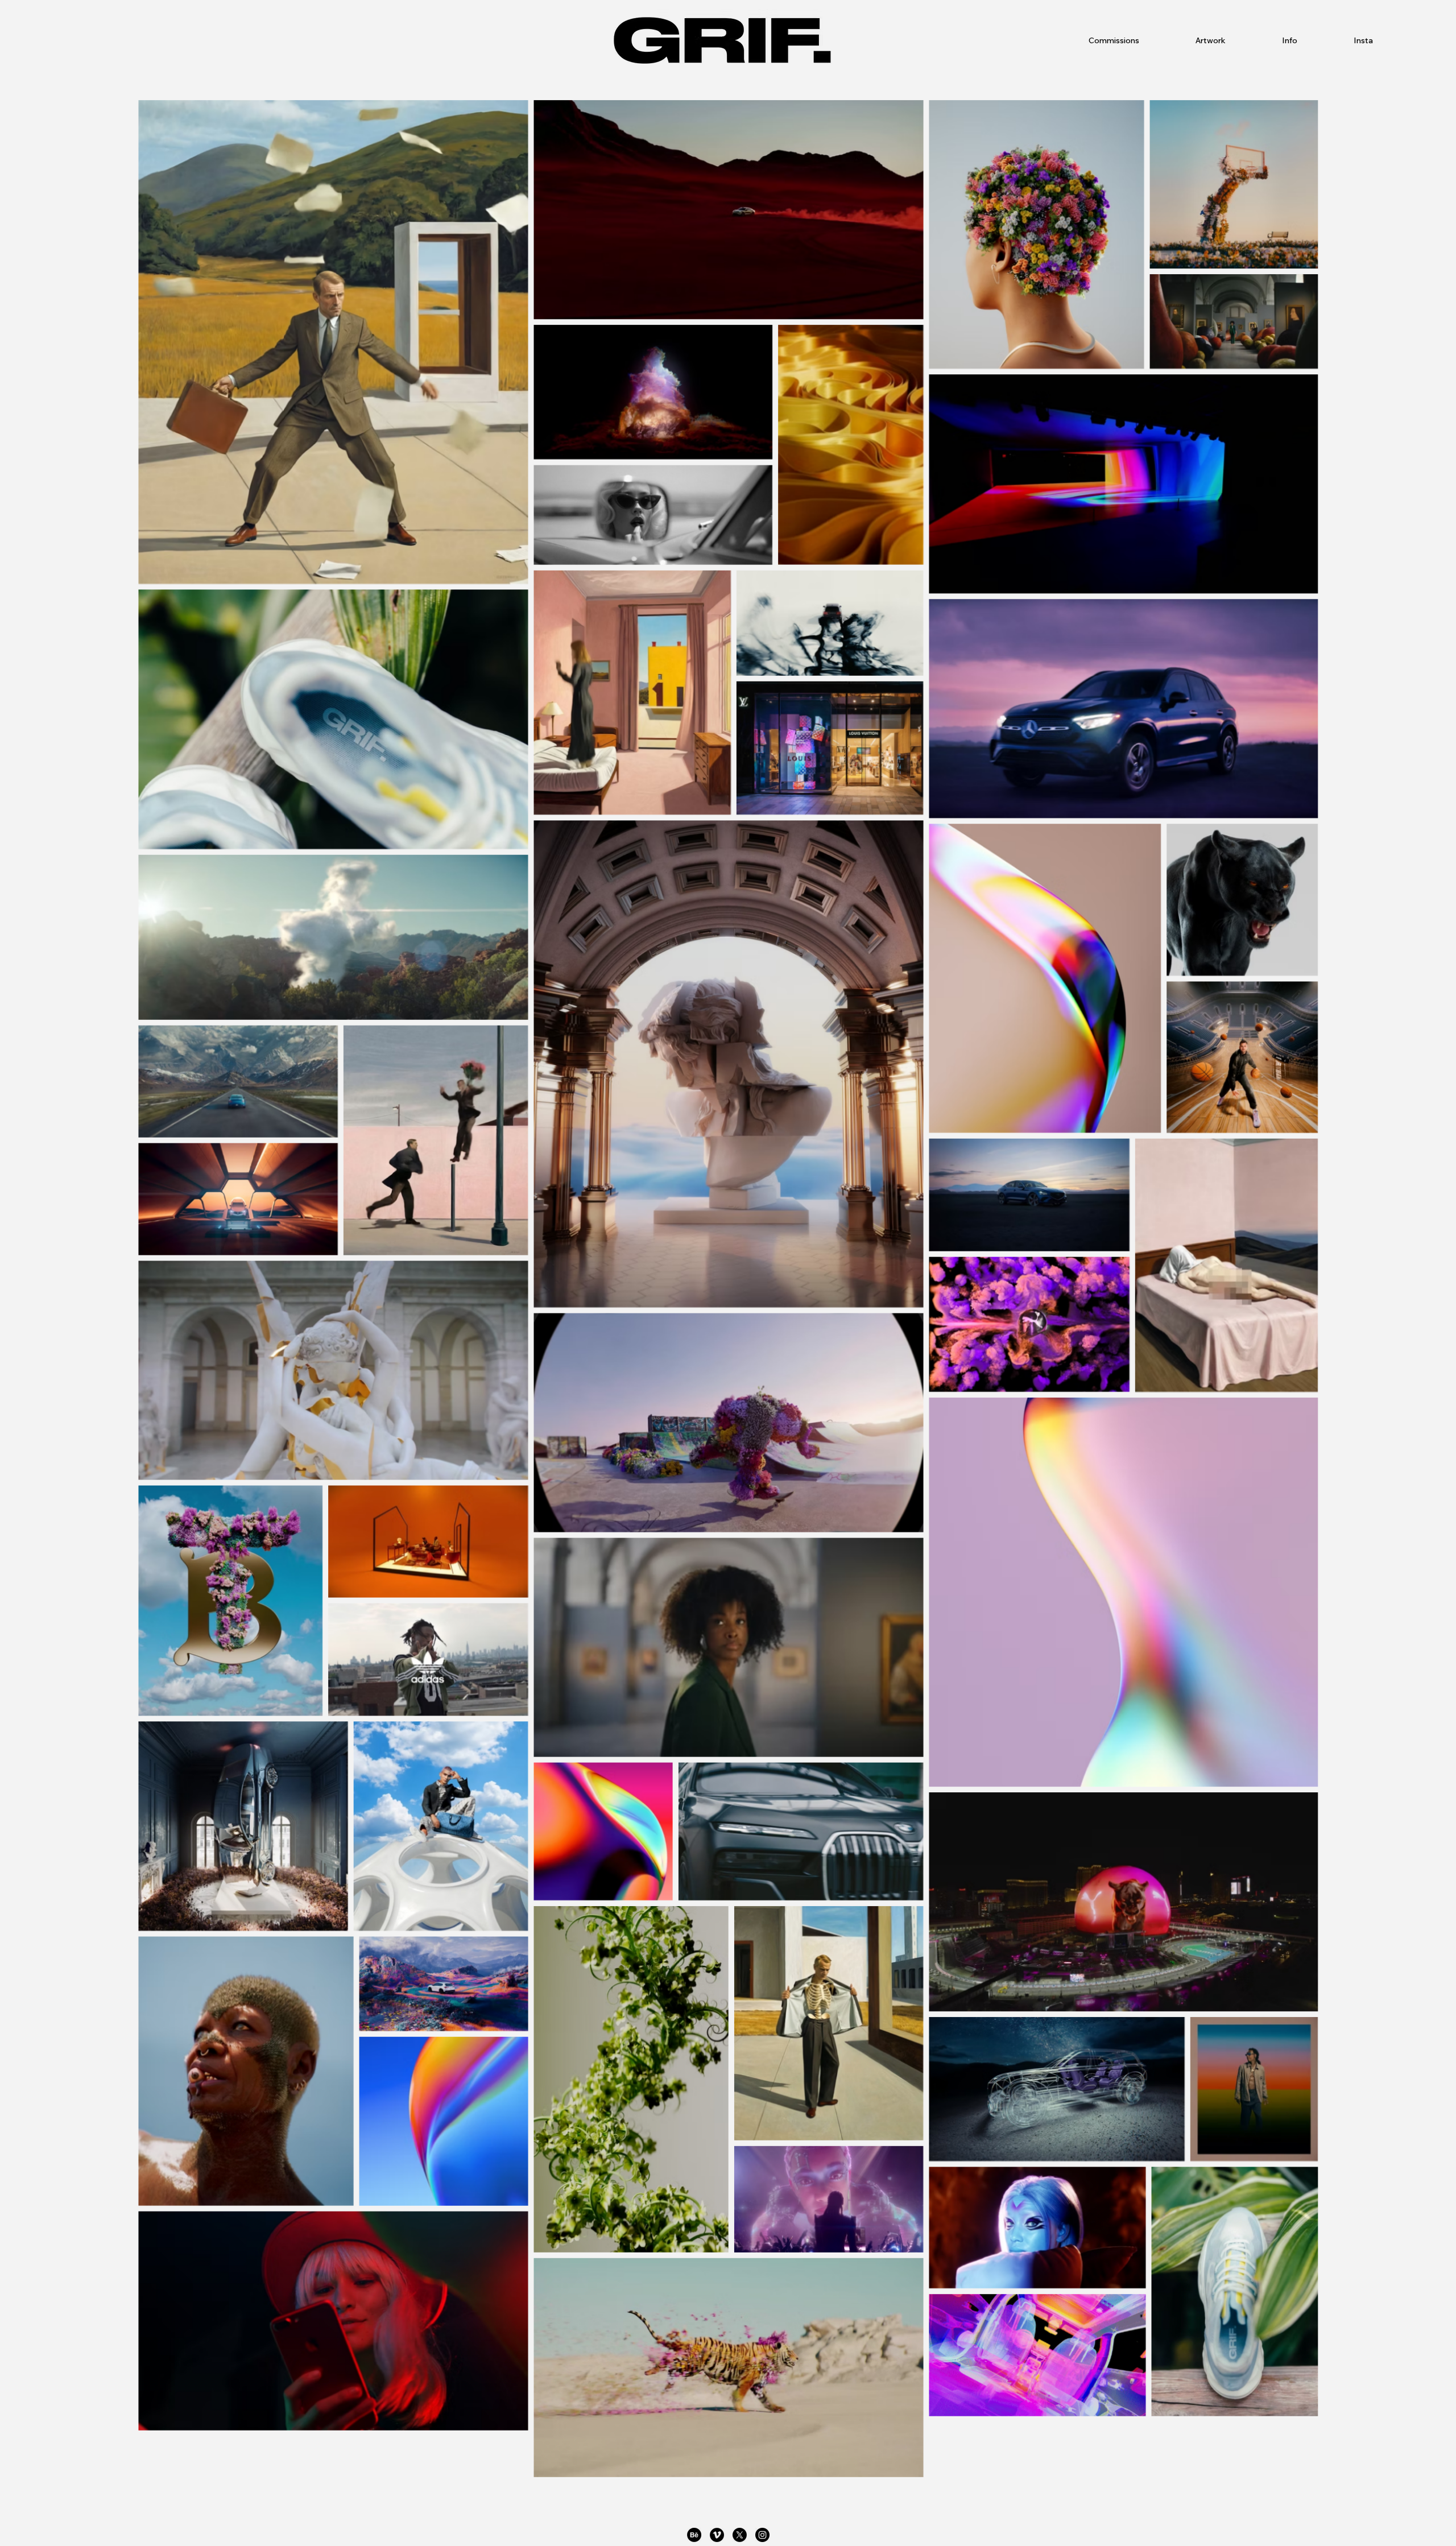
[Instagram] (762, 2535)
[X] (740, 2535)
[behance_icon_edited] (694, 2535)
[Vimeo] (717, 2535)
